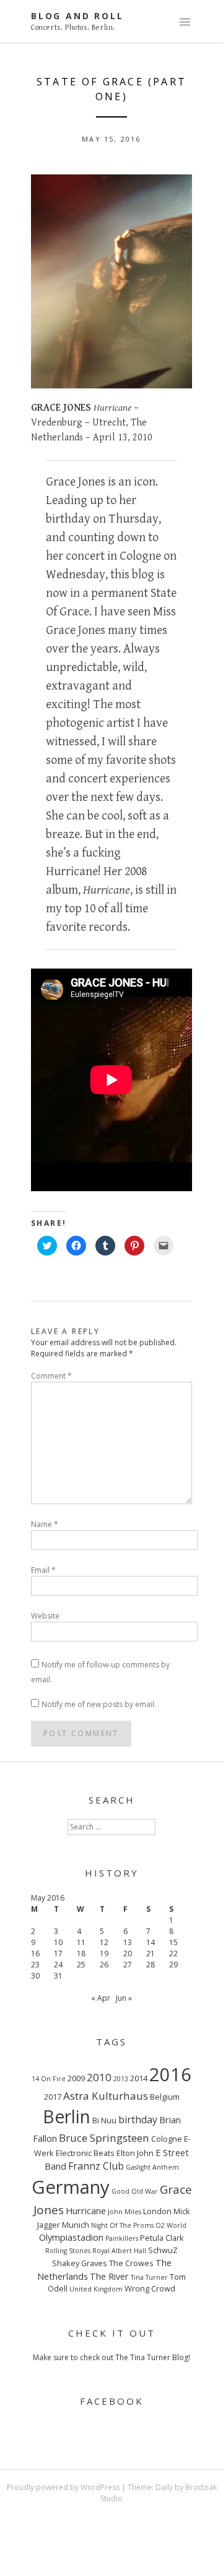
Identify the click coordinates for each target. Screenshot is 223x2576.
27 (128, 1965)
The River (109, 2276)
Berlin (67, 2116)
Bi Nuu (104, 2120)
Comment (51, 1376)
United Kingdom (96, 2289)
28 (151, 1965)
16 (35, 1953)
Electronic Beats (85, 2153)
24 (58, 1965)
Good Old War (135, 2191)
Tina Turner (149, 2277)
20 (128, 1953)
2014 (139, 2078)
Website (45, 1616)
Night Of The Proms (122, 2225)
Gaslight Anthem (152, 2167)
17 (58, 1953)
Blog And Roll (77, 16)
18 (81, 1953)
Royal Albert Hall (119, 2251)
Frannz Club (96, 2166)
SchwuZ (163, 2250)
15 (173, 1942)
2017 (53, 2097)
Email (43, 1570)
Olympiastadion (71, 2237)
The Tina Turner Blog (152, 2357)
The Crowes (131, 2263)
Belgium (165, 2097)
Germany (71, 2187)
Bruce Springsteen (104, 2138)
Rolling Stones (68, 2251)
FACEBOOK (112, 2401)
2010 (99, 2077)
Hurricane (86, 2210)
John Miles (125, 2212)
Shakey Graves (80, 2263)
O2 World (171, 2225)
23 (35, 1965)
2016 (170, 2074)
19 (104, 1953)
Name (45, 1524)
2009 (76, 2078)
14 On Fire (49, 2079)
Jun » (124, 1998)
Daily (164, 2487)
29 (173, 1965)
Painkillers (122, 2238)
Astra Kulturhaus (106, 2096)
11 (81, 1942)
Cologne (167, 2139)
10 (58, 1942)
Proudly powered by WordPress (63, 2487)
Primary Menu (185, 23)
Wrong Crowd (150, 2288)
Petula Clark (162, 2238)
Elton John (135, 2153)
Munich (76, 2225)
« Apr (101, 1998)
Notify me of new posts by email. (99, 1704)
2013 (121, 2079)
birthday (138, 2120)
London (157, 2211)
